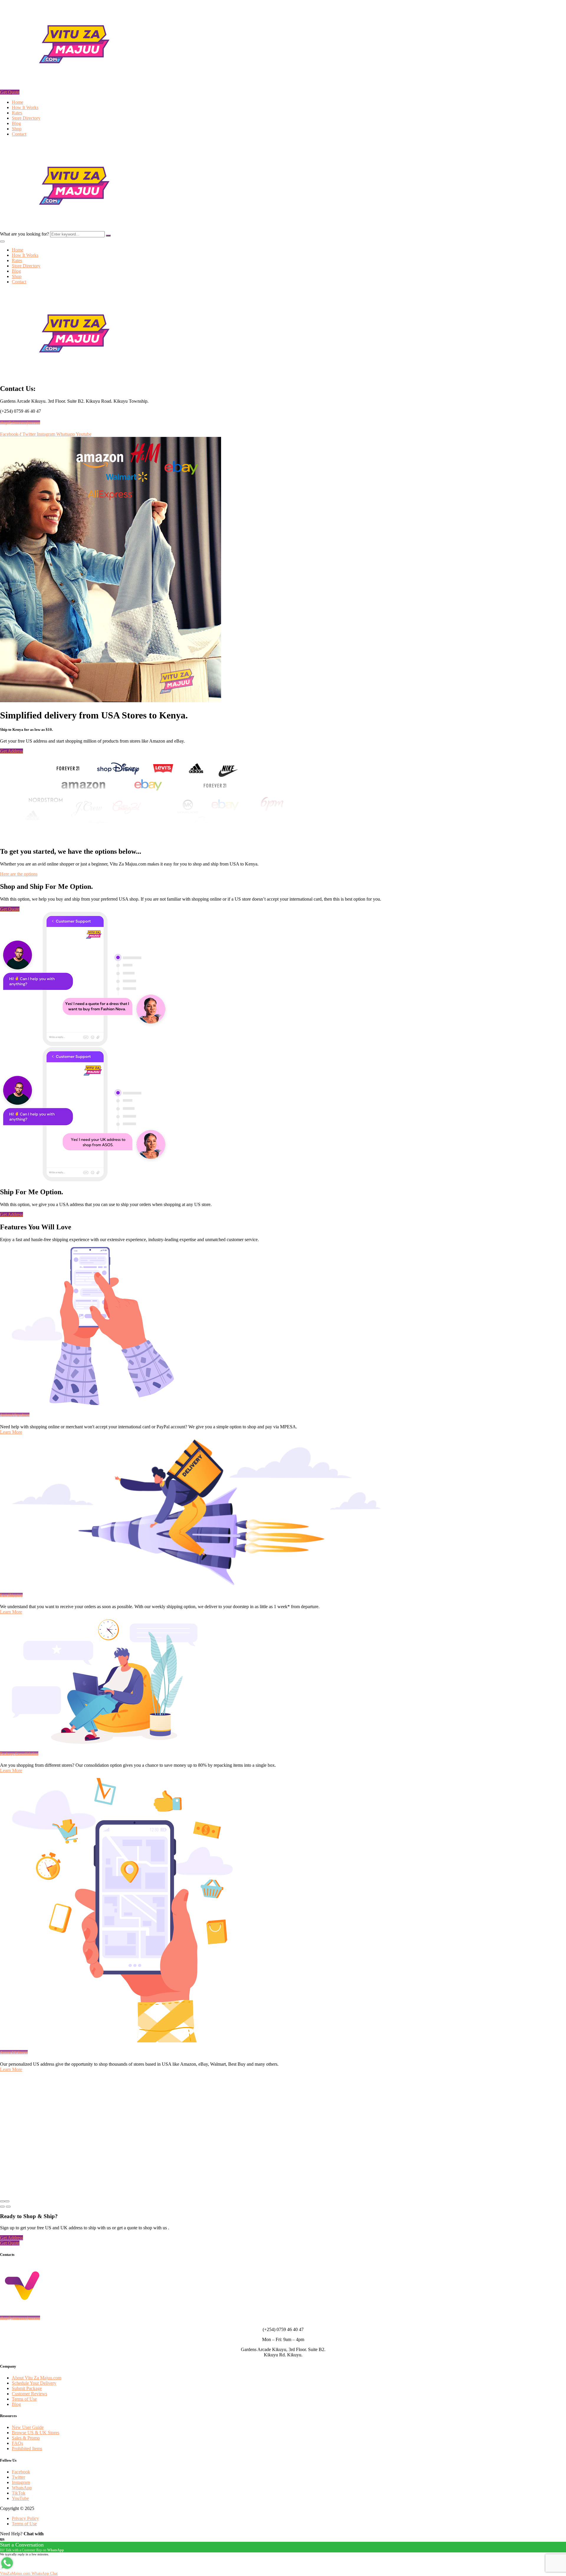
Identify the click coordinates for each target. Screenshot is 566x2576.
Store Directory (26, 118)
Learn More (11, 1432)
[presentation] (2, 2201)
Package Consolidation (19, 1754)
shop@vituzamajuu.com (20, 423)
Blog (16, 123)
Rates (17, 113)
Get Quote (10, 92)
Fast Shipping (11, 1595)
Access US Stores (14, 2052)
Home (18, 102)
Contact (19, 134)
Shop (17, 129)
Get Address (11, 751)
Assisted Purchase (15, 1415)
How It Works (25, 107)
